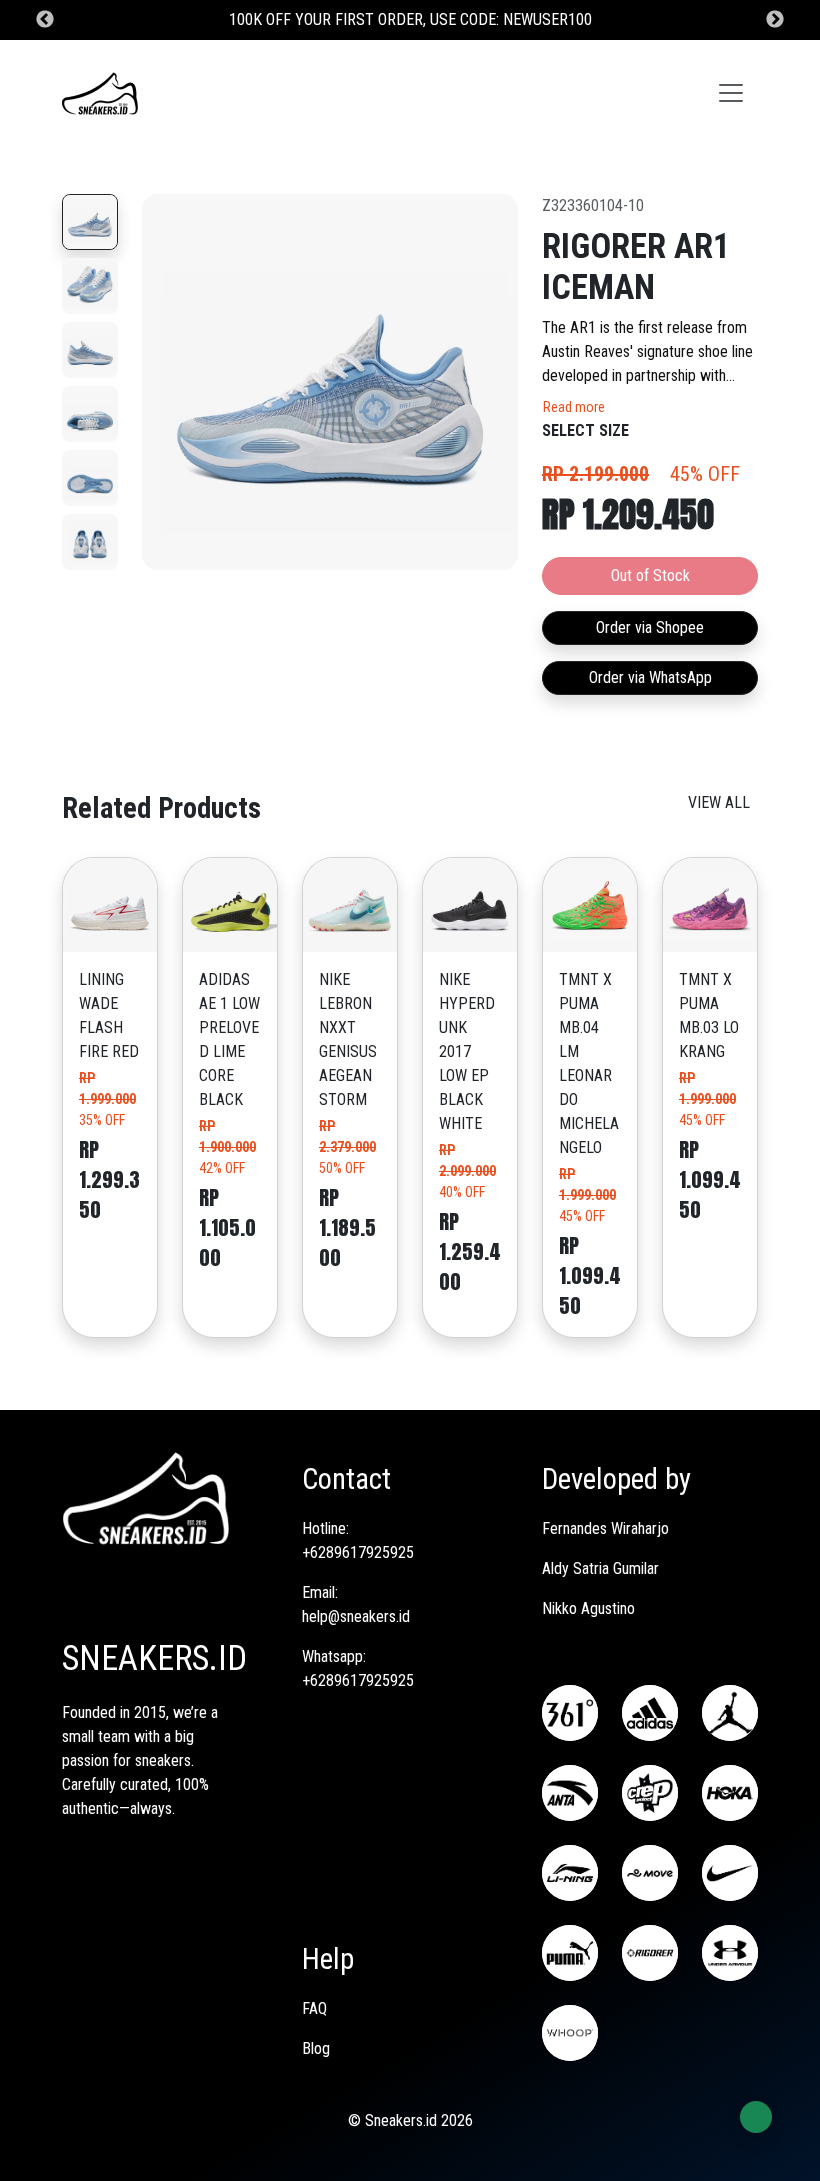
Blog (316, 2048)
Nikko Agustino (588, 1608)
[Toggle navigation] (731, 93)
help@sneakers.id (356, 1616)
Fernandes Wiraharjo (605, 1528)
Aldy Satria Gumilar (600, 1568)
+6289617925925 (358, 1552)
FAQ (314, 2008)
